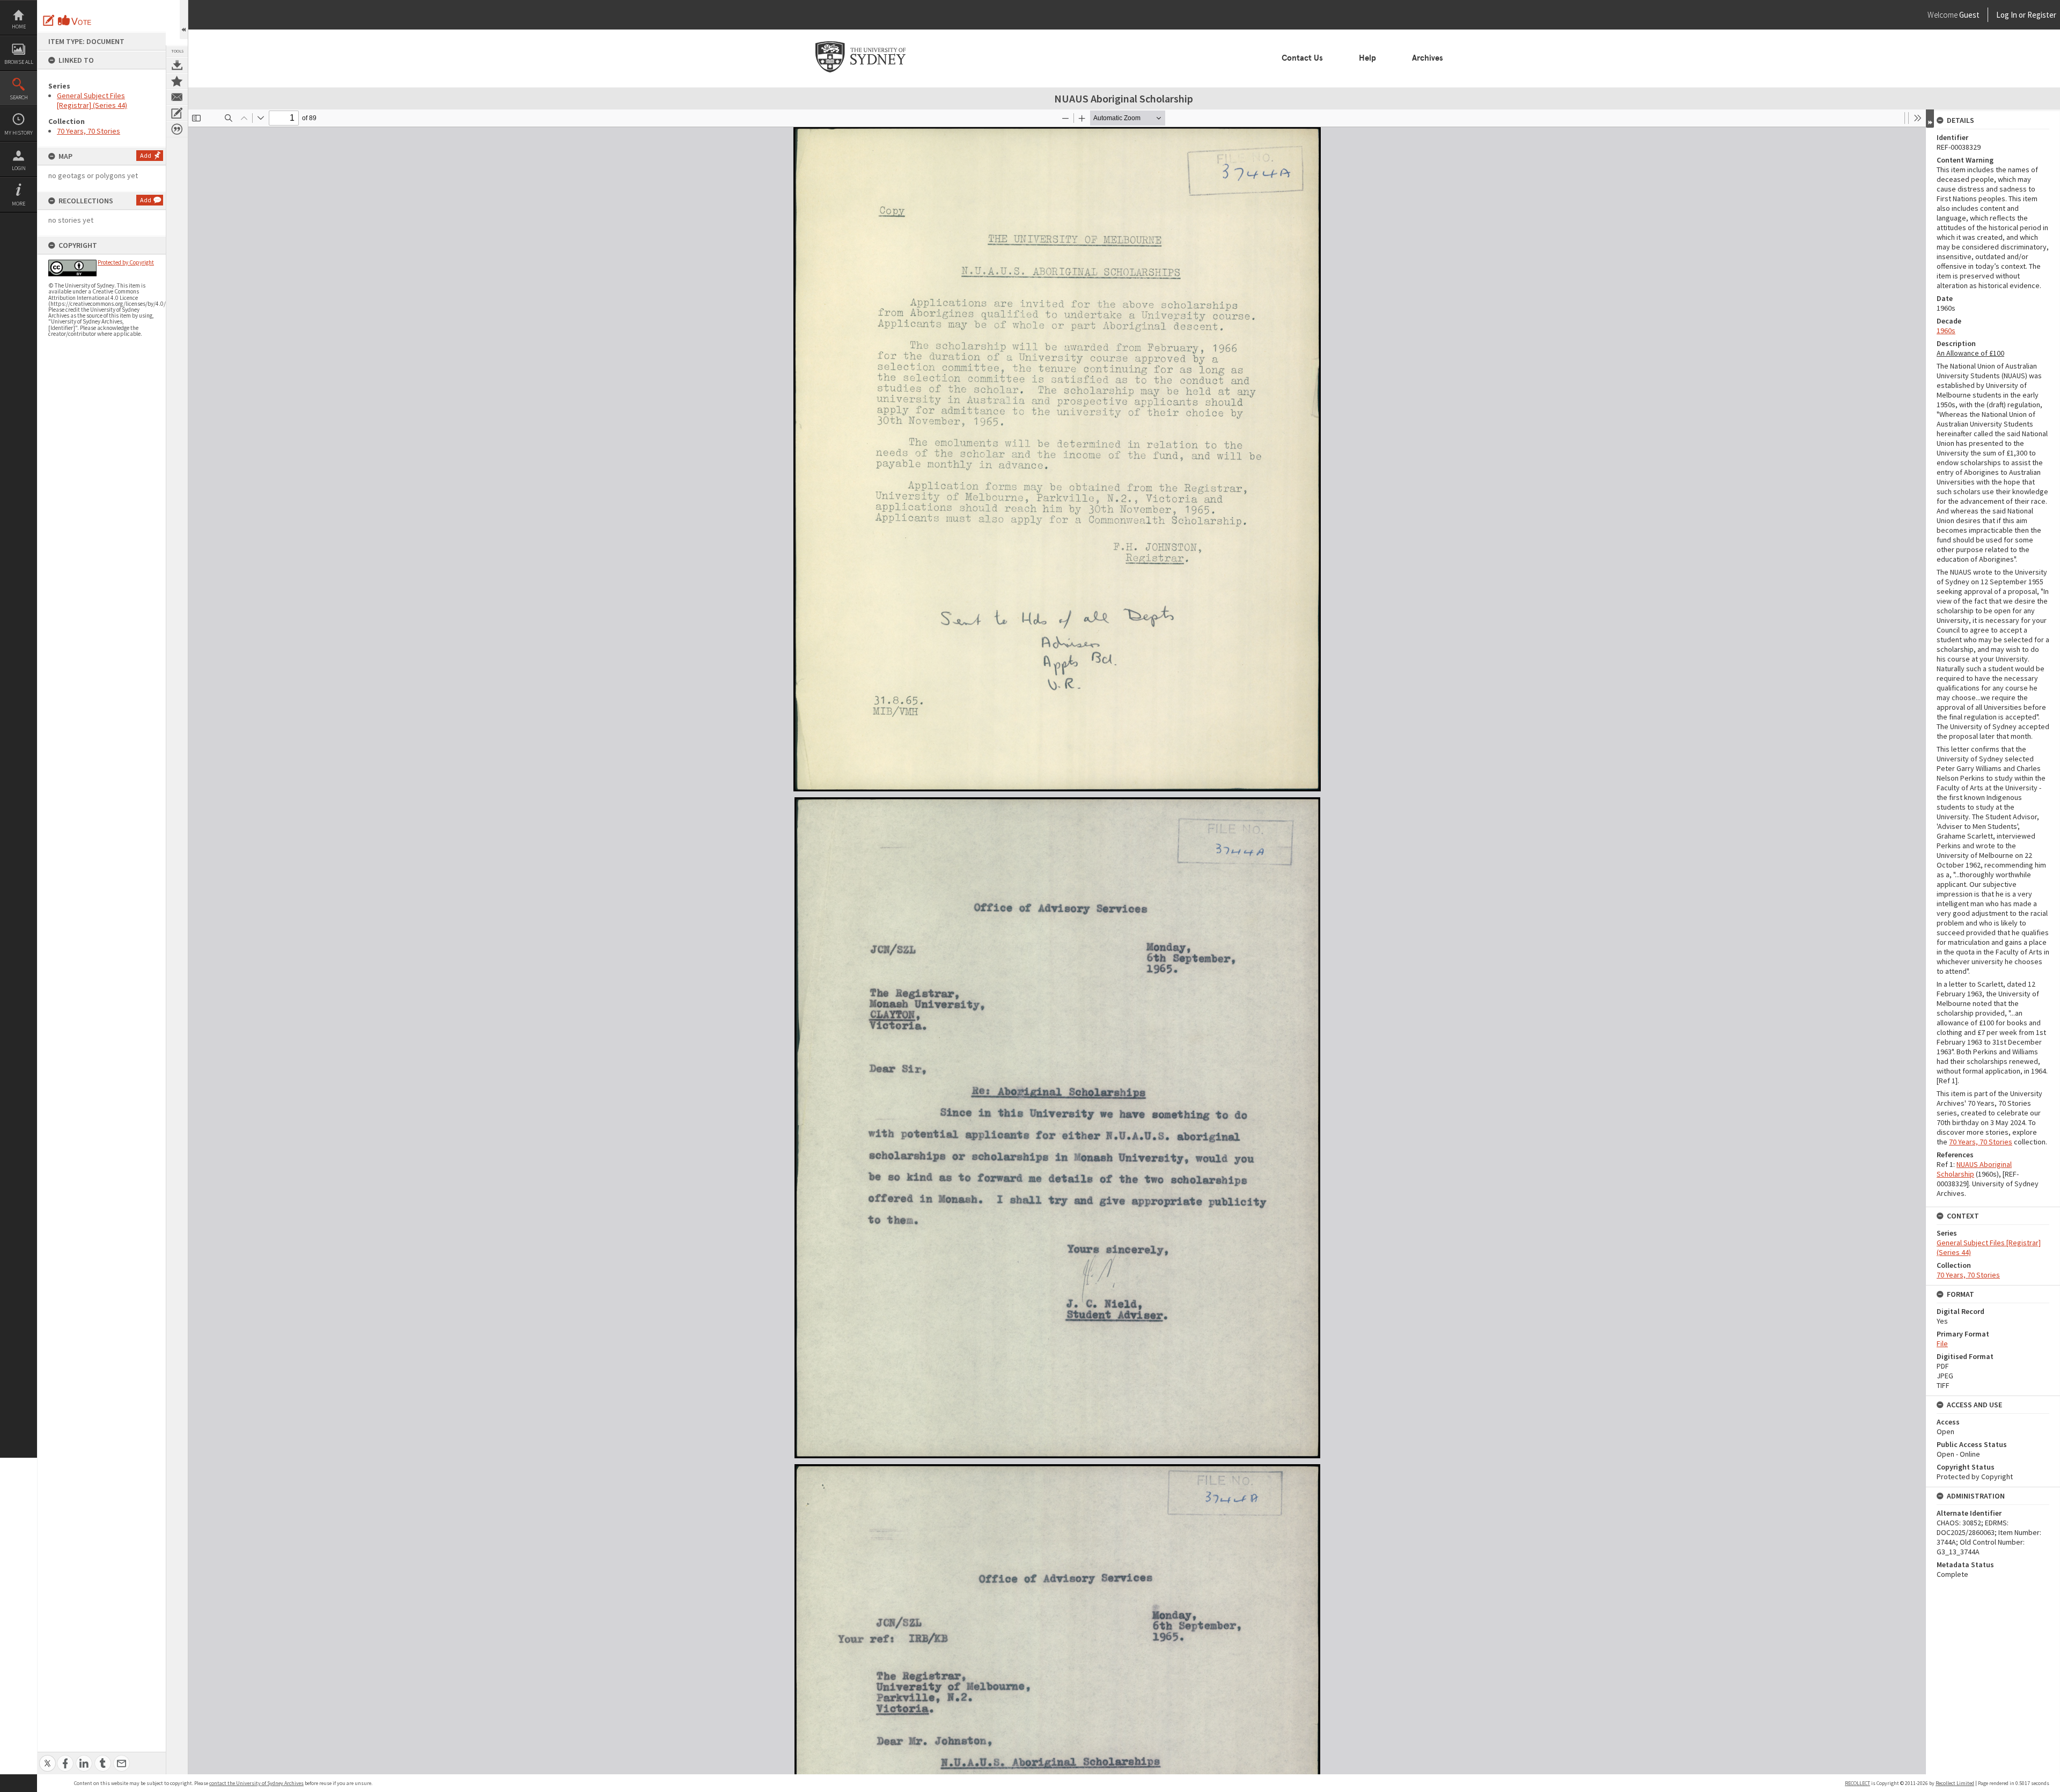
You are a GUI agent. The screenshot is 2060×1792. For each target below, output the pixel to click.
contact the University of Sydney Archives (256, 1783)
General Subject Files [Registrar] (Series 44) (92, 100)
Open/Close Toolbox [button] (184, 20)
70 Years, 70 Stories (89, 131)
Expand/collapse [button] (1930, 119)
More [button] (19, 204)
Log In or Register (2006, 15)
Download (177, 65)
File (1942, 1343)
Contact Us (1302, 58)
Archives (1428, 58)
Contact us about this (177, 97)
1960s (1946, 331)
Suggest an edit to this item (49, 20)
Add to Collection (177, 81)
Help (1367, 58)
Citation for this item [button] (177, 129)
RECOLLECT (1857, 1783)
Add (146, 155)
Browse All (19, 62)
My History (19, 133)
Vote (75, 20)
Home (19, 27)
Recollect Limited (1955, 1783)
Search (19, 97)
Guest (1969, 15)
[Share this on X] (47, 1757)
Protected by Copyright (126, 262)
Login (19, 168)
